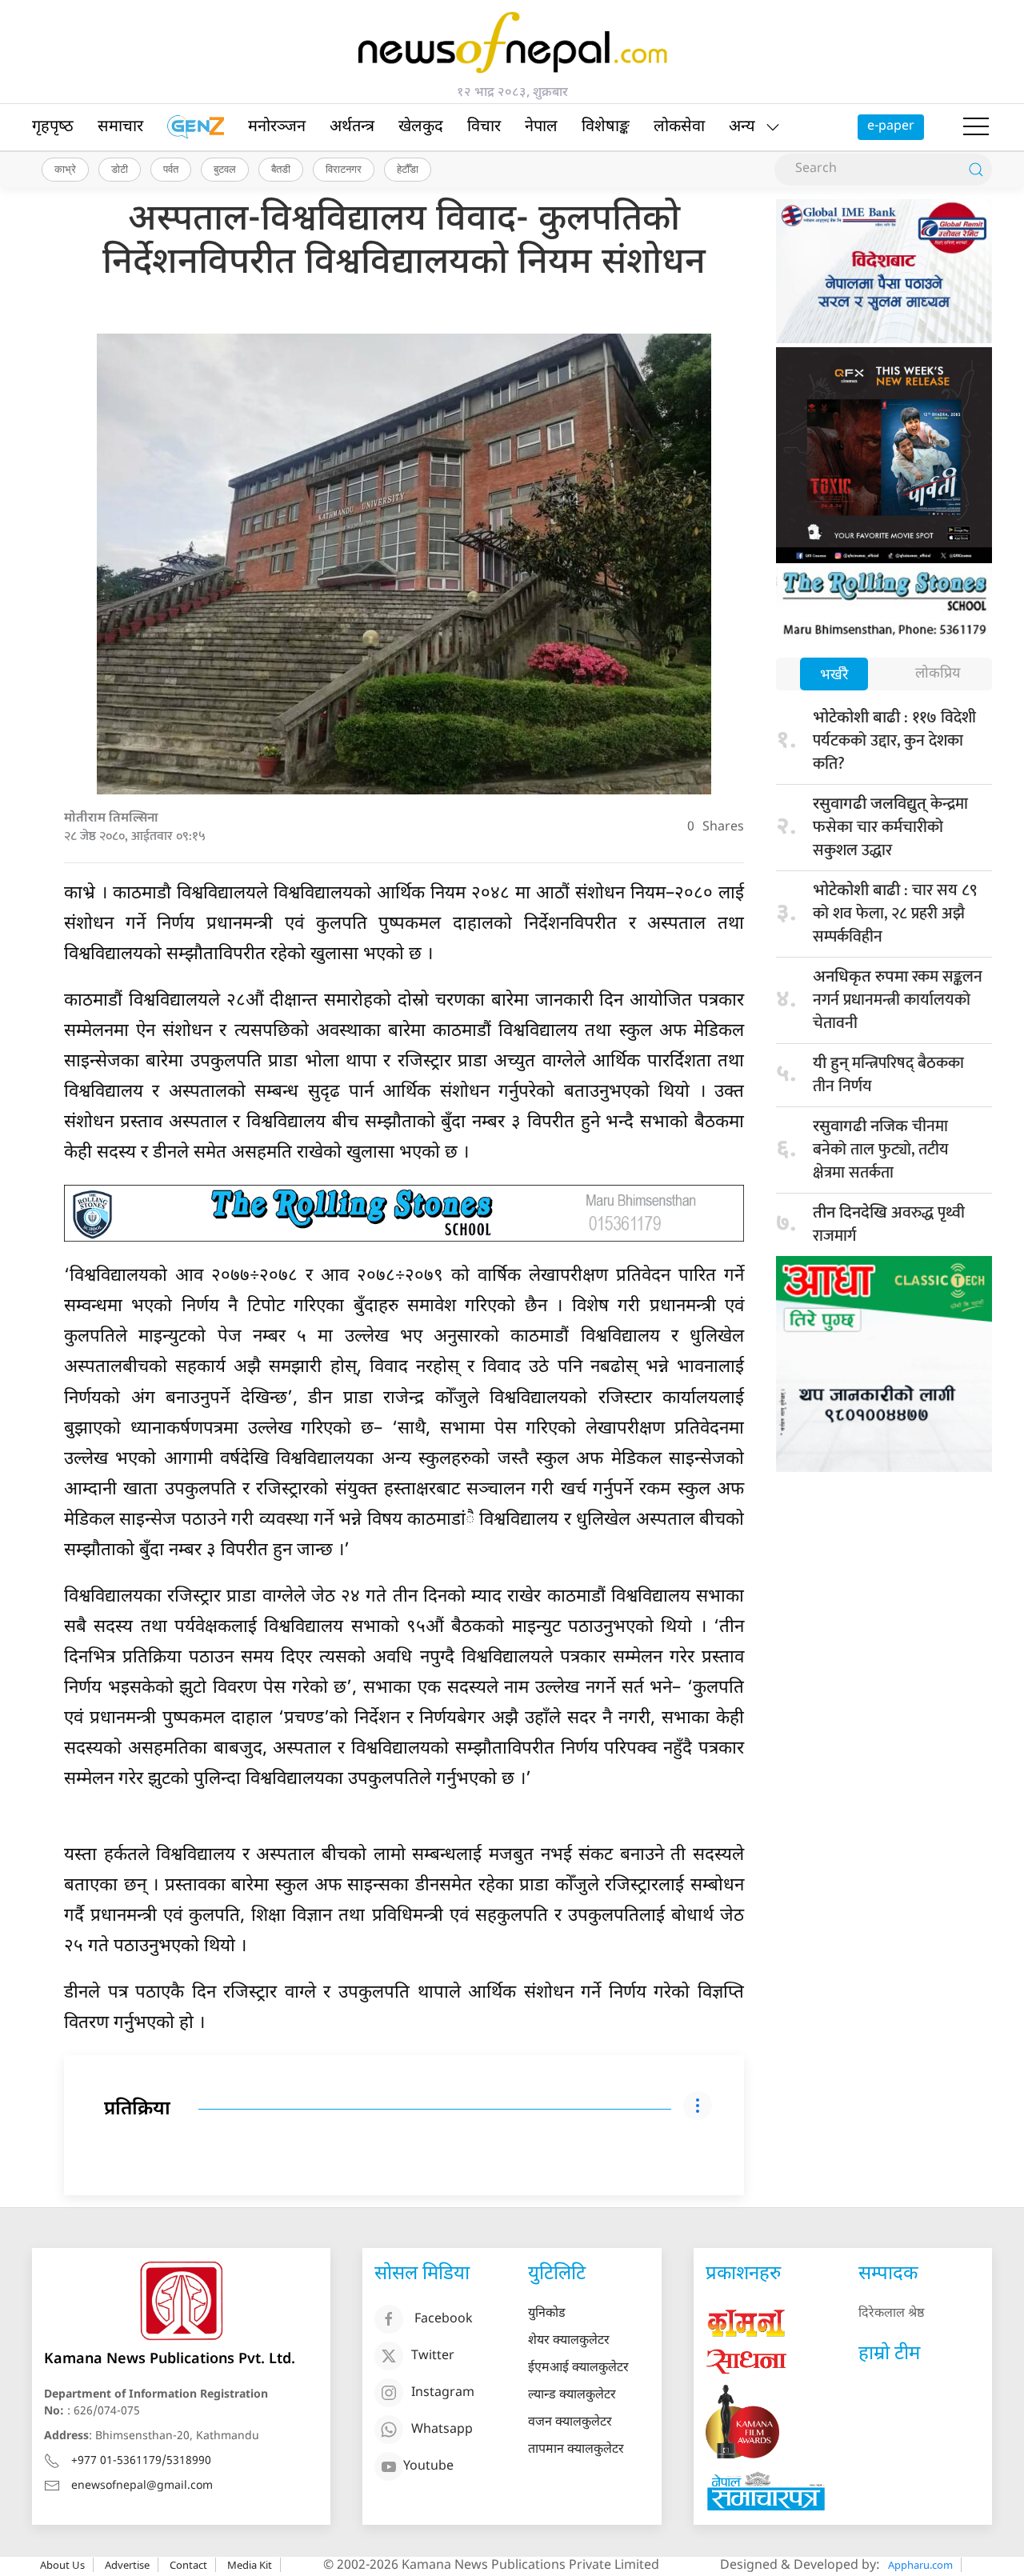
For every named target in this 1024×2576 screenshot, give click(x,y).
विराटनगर (344, 169)
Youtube (428, 2467)
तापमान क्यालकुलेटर (576, 2450)
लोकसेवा (679, 127)
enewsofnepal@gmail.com (142, 2486)
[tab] (834, 676)
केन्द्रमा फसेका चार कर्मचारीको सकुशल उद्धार (890, 827)
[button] (976, 127)
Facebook (444, 2320)
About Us (62, 2565)
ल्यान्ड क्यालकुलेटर (572, 2396)
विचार (484, 127)
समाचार (120, 127)
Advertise (127, 2565)
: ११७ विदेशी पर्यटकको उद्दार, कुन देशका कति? (894, 741)
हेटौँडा (408, 169)
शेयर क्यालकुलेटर (569, 2341)
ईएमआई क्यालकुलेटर (578, 2368)
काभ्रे (65, 169)
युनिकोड (547, 2314)
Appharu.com (920, 2565)
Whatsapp (442, 2430)
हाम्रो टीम (889, 2354)
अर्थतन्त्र (352, 127)
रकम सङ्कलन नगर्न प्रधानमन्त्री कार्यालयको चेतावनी (898, 1000)
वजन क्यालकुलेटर (570, 2423)
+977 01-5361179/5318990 (141, 2461)
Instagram (443, 2393)
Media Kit (250, 2565)
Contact (188, 2565)
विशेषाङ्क (606, 127)
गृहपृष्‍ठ (53, 127)
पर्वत (171, 169)
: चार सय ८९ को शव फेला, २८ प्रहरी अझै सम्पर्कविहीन (895, 914)
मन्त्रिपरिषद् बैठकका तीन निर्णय (888, 1075)
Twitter (433, 2356)
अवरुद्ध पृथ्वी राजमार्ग (889, 1224)
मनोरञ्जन (277, 127)
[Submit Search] (976, 170)
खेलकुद (421, 127)
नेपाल (541, 127)
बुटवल (225, 169)
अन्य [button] (742, 127)
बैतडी (281, 169)
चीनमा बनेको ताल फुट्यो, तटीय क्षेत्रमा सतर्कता (881, 1150)
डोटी (120, 169)
